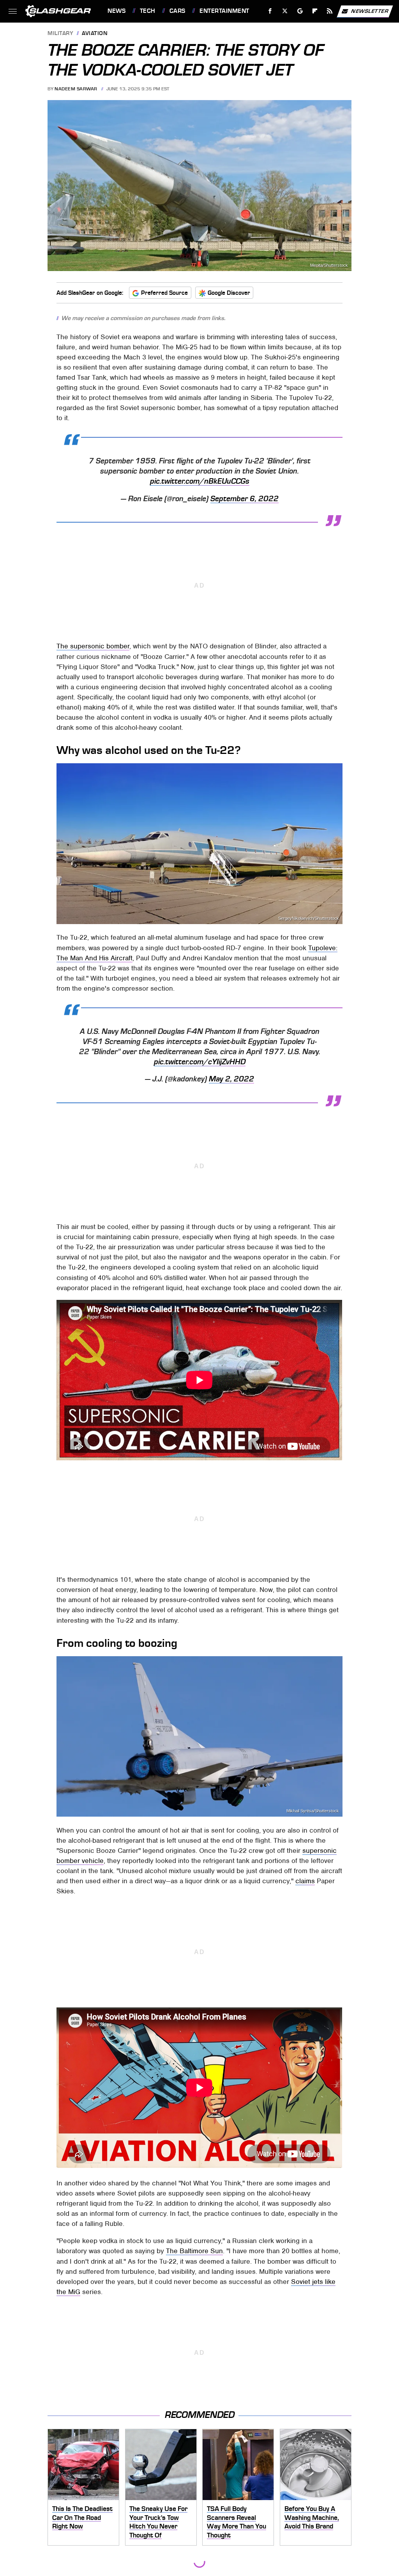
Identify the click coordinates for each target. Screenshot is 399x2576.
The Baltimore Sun (194, 2251)
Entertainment (224, 11)
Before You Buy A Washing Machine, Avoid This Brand (312, 2517)
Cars (177, 11)
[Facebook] (270, 11)
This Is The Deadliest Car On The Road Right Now (82, 2517)
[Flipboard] (315, 11)
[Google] (300, 11)
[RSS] (330, 11)
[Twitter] (285, 11)
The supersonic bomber (93, 646)
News (117, 11)
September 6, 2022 (245, 499)
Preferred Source (164, 293)
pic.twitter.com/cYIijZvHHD (200, 1062)
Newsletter (370, 11)
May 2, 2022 (231, 1079)
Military (60, 34)
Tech (148, 11)
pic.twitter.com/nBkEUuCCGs (200, 481)
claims (305, 1881)
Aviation (95, 34)
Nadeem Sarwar (76, 89)
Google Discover (229, 293)
